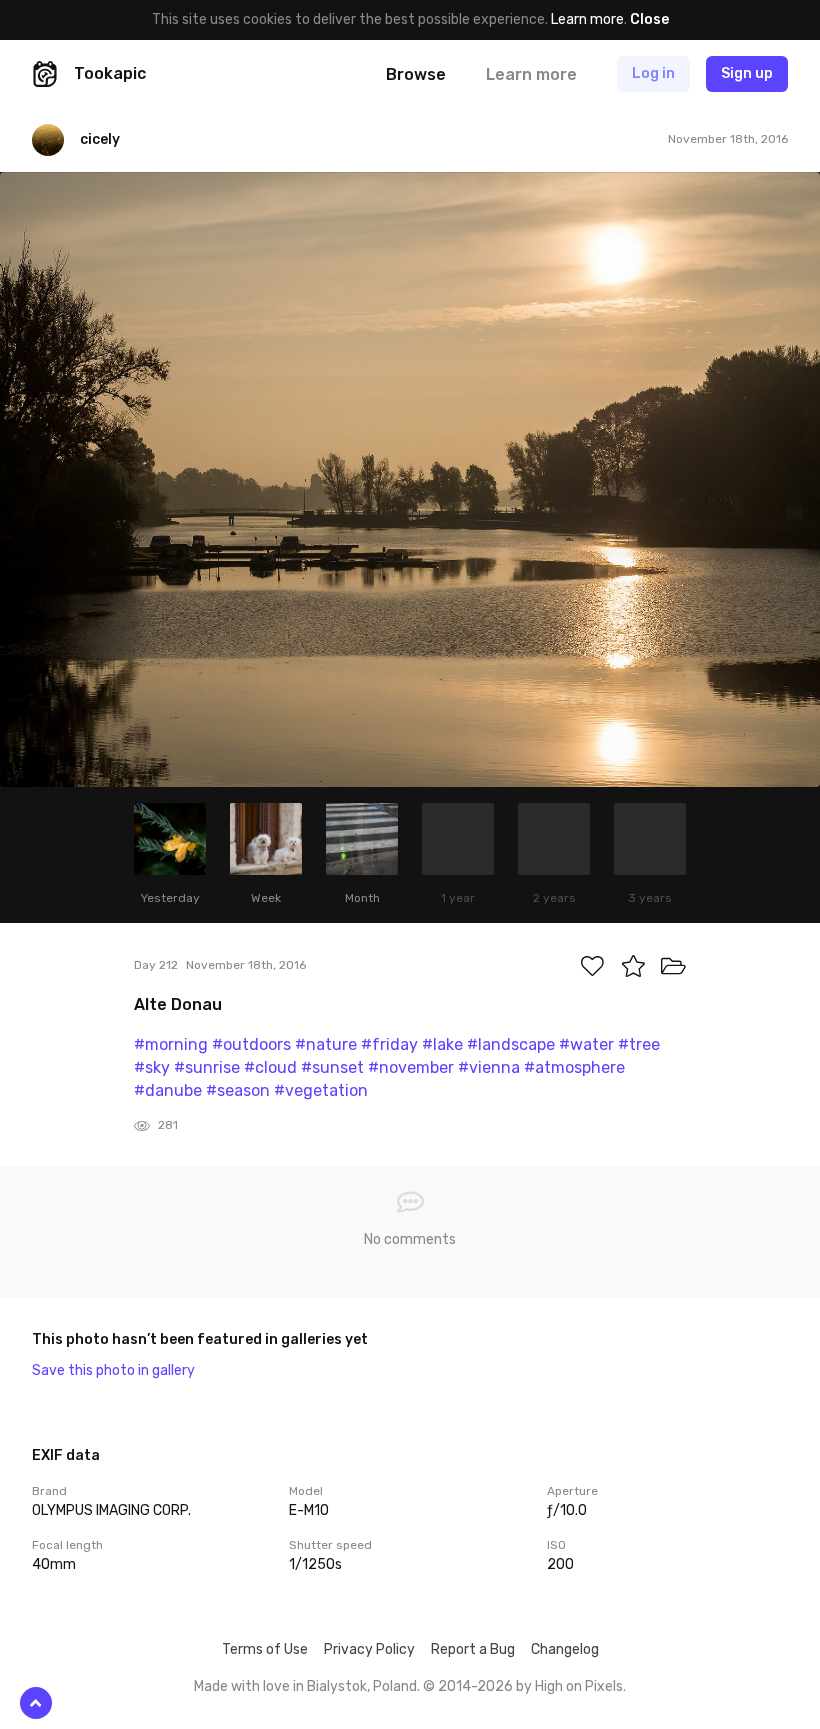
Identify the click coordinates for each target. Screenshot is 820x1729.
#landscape (511, 1044)
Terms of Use (265, 1649)
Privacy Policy (369, 1649)
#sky (152, 1067)
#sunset (332, 1067)
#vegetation (321, 1090)
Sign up (747, 73)
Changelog (565, 1649)
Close (649, 19)
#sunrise (207, 1067)
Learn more (587, 19)
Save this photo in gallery (113, 1370)
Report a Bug (473, 1649)
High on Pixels (579, 1686)
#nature (326, 1044)
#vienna (489, 1067)
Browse (416, 74)
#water (586, 1044)
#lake (442, 1044)
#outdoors (251, 1044)
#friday (389, 1044)
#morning (171, 1044)
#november (411, 1067)
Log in (653, 73)
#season (238, 1090)
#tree (639, 1044)
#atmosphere (574, 1067)
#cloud (270, 1067)
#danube (168, 1090)
